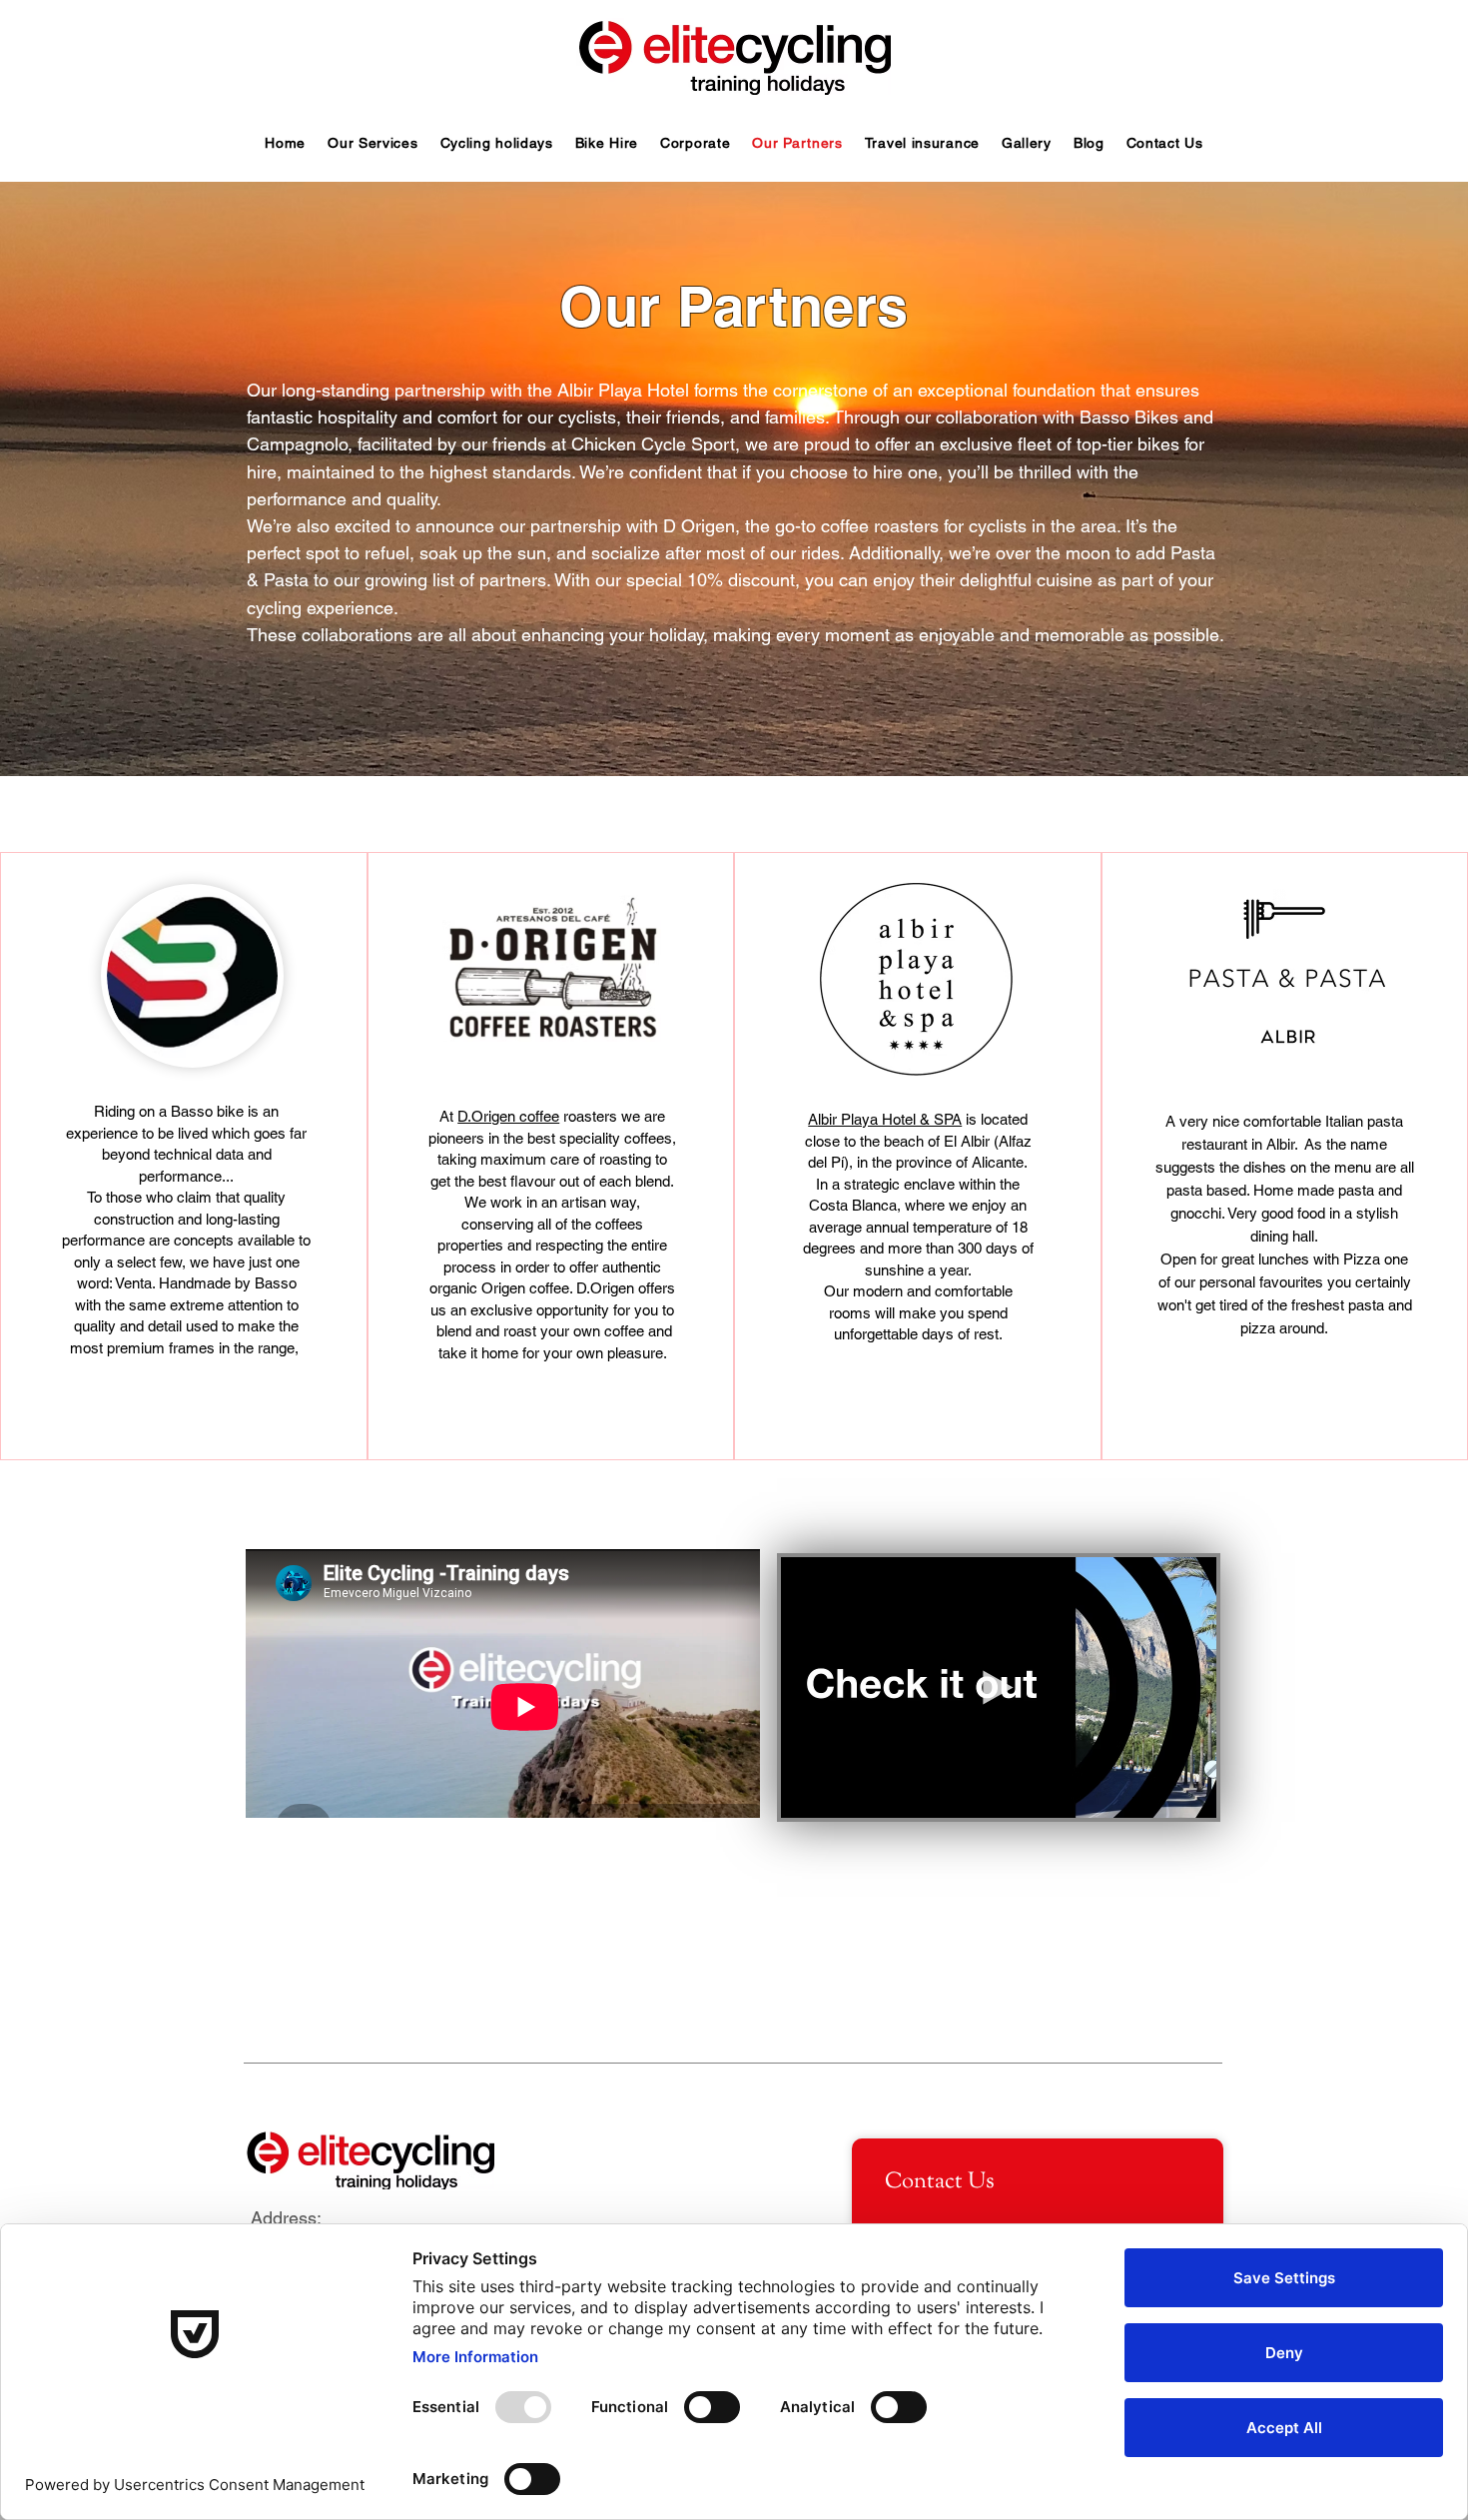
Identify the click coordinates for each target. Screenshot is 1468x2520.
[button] (1191, 1796)
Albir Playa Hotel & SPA (885, 1119)
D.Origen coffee (508, 1116)
